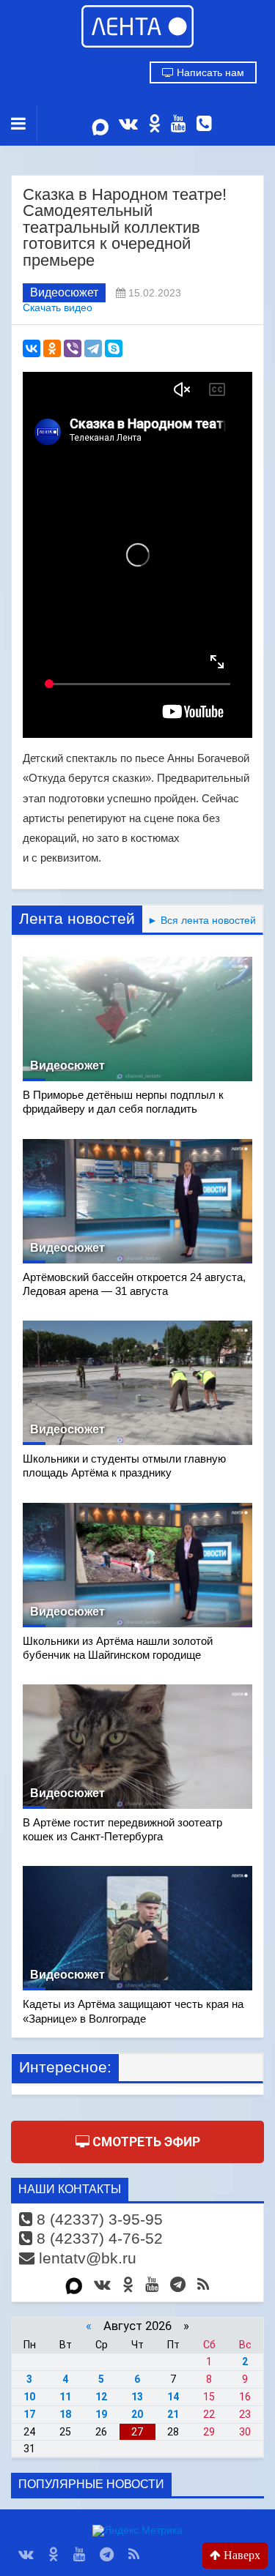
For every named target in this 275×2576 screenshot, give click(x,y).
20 (137, 2414)
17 (29, 2414)
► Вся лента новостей (199, 920)
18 (65, 2414)
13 (137, 2397)
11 (65, 2397)
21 (173, 2414)
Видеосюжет (64, 292)
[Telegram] (93, 348)
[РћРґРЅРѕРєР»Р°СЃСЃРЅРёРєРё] (52, 348)
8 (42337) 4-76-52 (98, 2238)
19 (101, 2414)
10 (29, 2397)
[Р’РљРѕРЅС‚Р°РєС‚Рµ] (32, 348)
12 (101, 2397)
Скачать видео (58, 308)
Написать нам (209, 72)
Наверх (241, 2555)
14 (173, 2397)
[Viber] (73, 348)
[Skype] (114, 348)
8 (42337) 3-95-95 (98, 2219)
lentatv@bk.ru (85, 2258)
